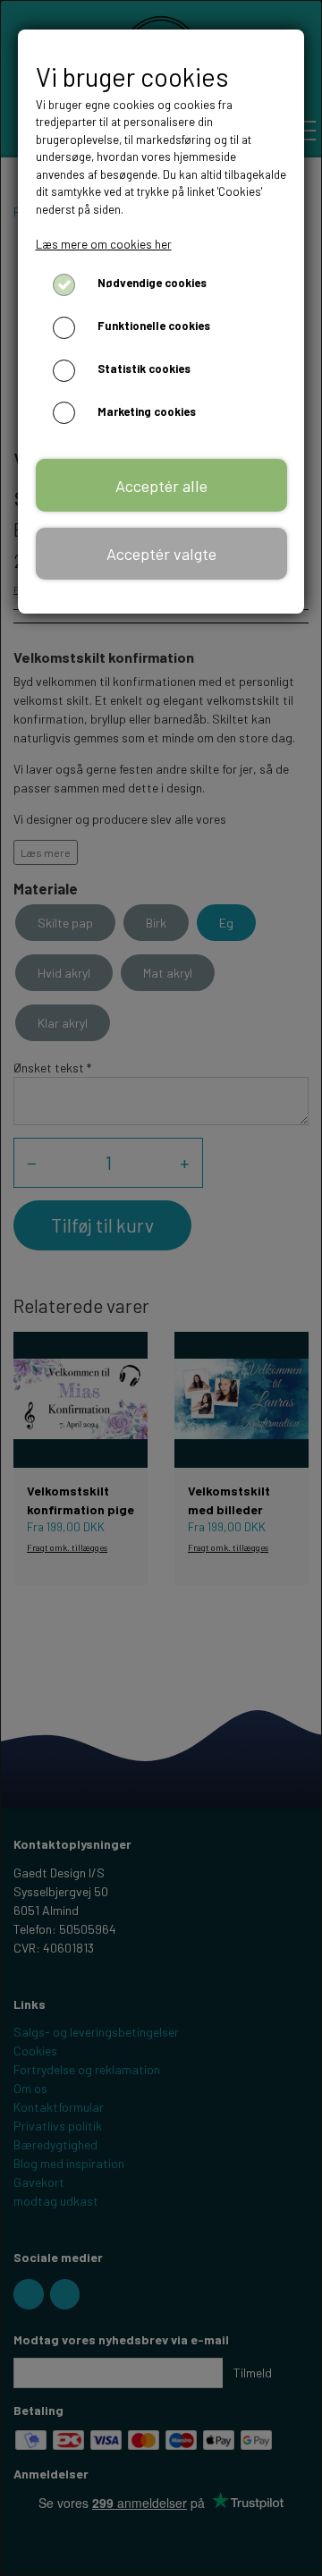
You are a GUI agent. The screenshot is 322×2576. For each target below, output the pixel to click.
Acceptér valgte (161, 554)
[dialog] (161, 1288)
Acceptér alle (161, 486)
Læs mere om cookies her (104, 244)
